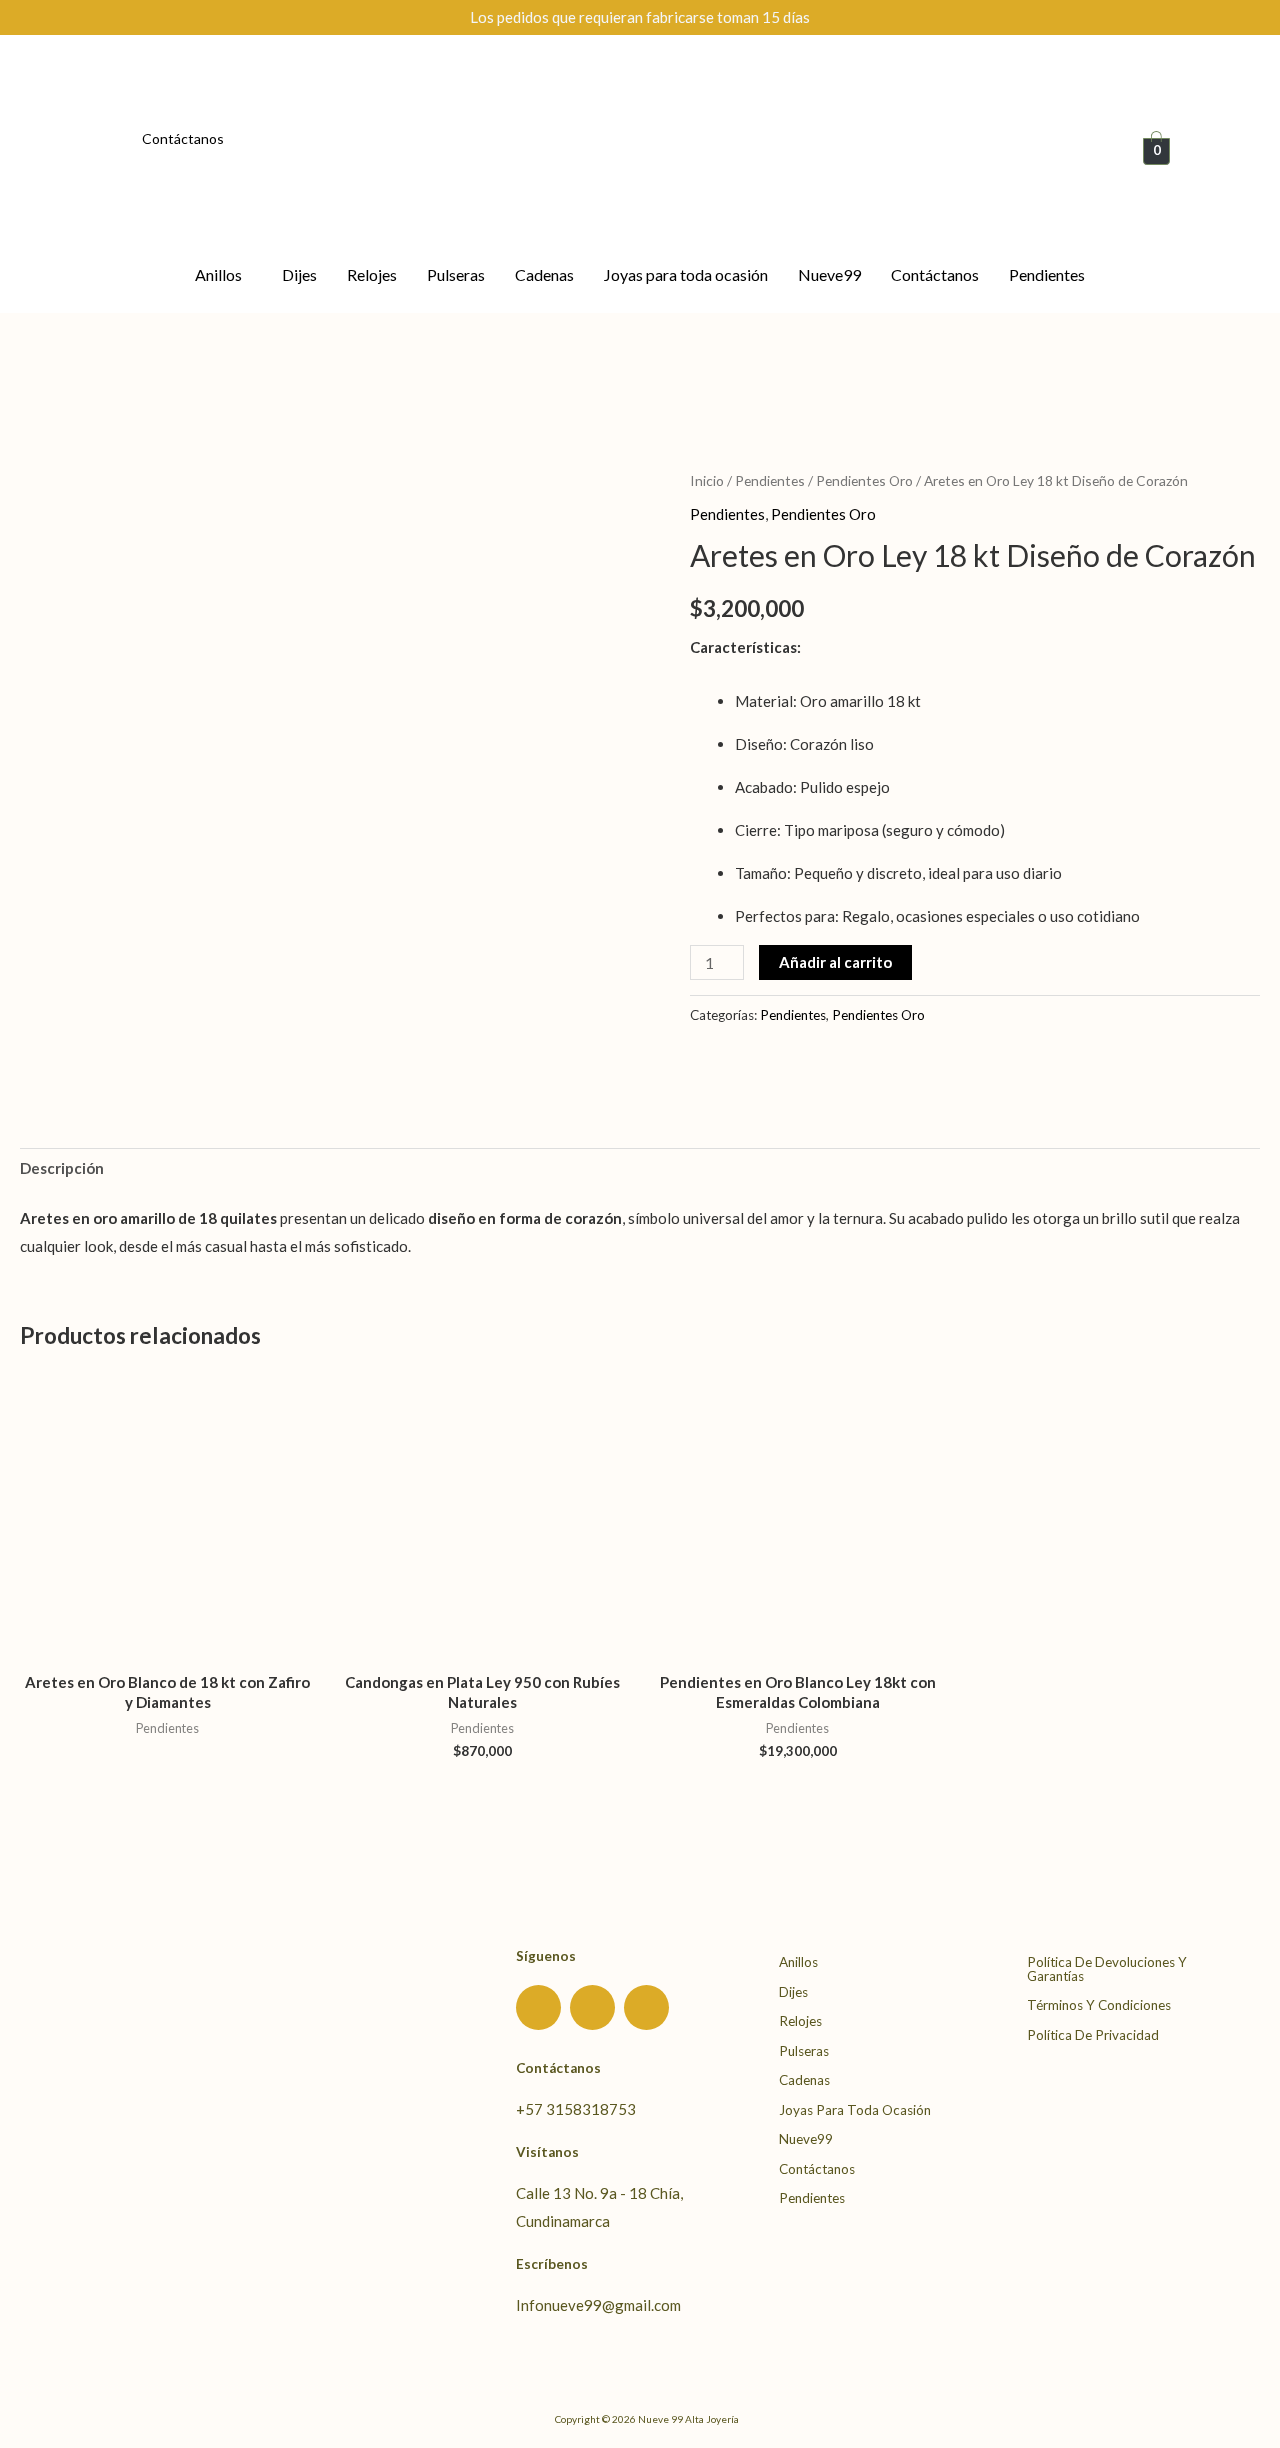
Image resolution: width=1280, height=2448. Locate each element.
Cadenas (544, 274)
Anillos (218, 274)
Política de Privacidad (1093, 2035)
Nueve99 (829, 274)
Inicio (707, 480)
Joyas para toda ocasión (686, 274)
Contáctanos (183, 138)
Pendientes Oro (864, 480)
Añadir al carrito (835, 962)
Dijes (299, 274)
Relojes (372, 274)
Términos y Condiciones (1099, 2005)
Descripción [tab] (62, 1168)
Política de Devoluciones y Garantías (1107, 1969)
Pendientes (1047, 274)
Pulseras (456, 274)
